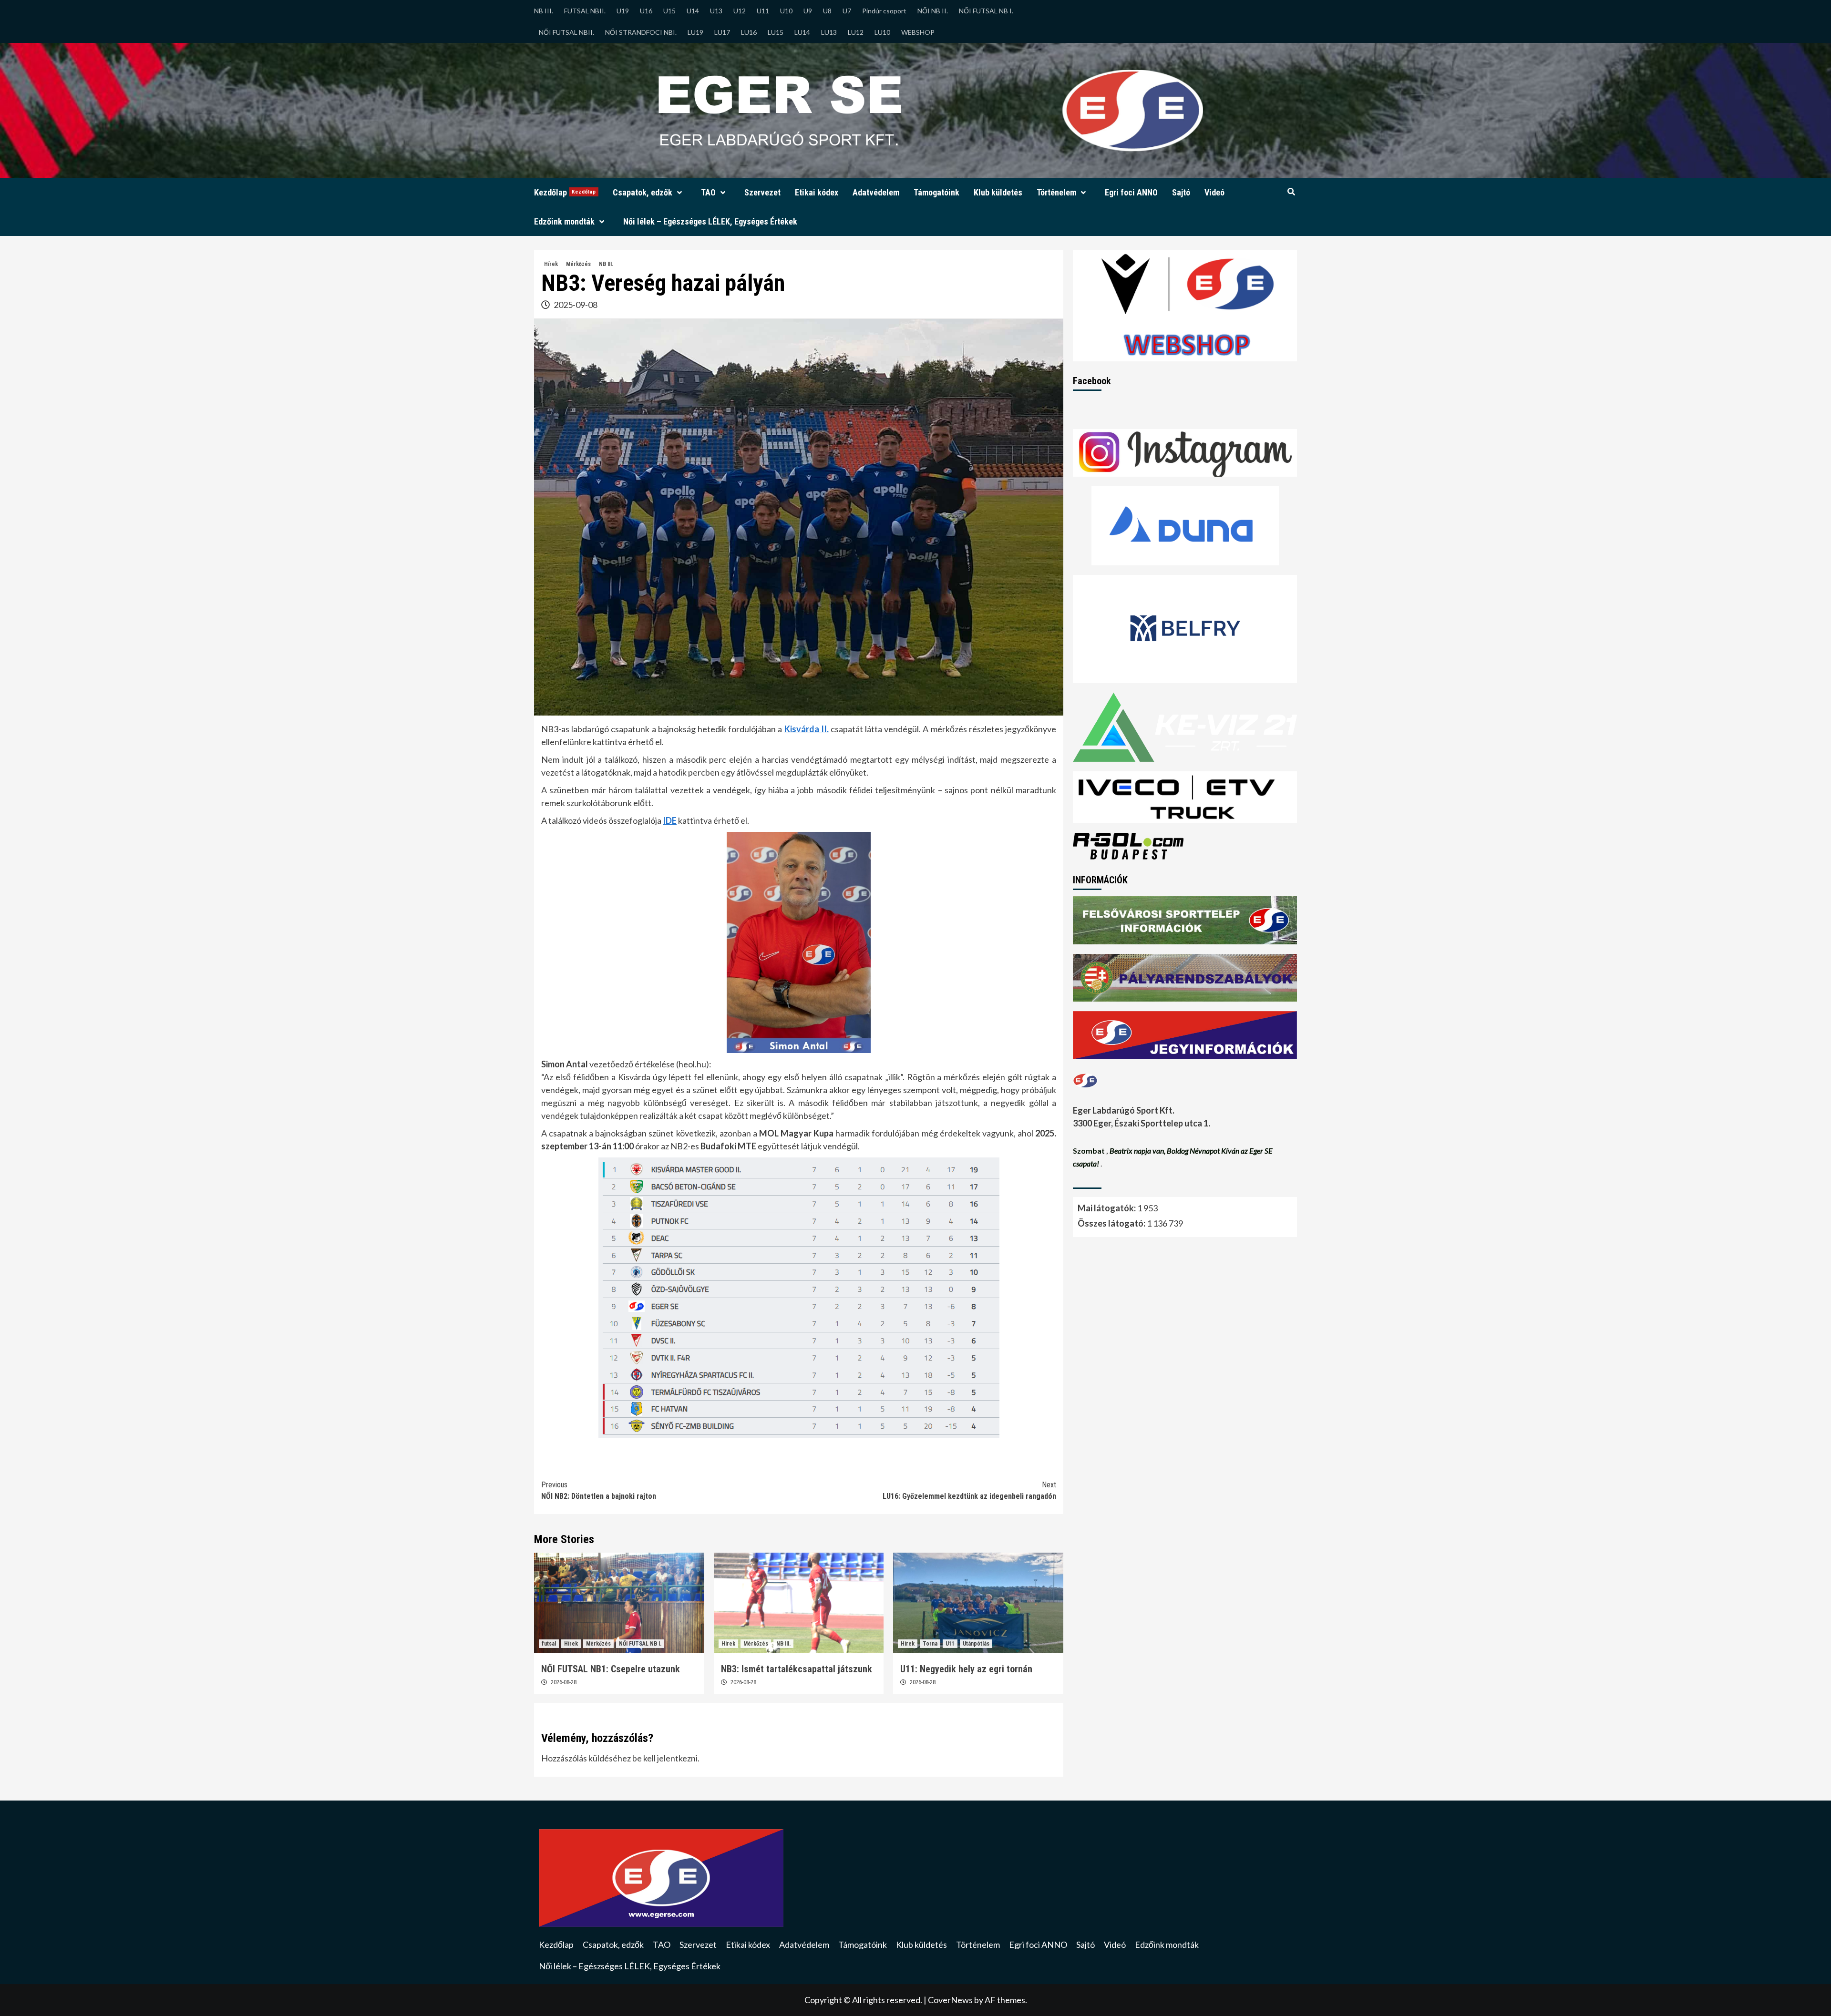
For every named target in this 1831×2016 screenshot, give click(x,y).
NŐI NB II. (933, 11)
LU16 (749, 32)
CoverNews (950, 2000)
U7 (847, 11)
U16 (646, 11)
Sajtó (1181, 192)
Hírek (551, 264)
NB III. (544, 11)
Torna (930, 1644)
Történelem (1056, 192)
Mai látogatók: (1107, 1208)
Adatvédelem (876, 192)
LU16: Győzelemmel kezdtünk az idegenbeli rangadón (969, 1490)
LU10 (882, 32)
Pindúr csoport (884, 11)
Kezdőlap (565, 192)
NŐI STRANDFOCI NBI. (641, 32)
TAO (708, 192)
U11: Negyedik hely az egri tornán (966, 1669)
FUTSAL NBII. (585, 11)
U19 (623, 11)
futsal (549, 1644)
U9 (808, 11)
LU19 (695, 32)
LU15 (776, 32)
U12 (740, 11)
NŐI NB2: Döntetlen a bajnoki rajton (599, 1490)
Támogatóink (936, 192)
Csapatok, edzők (643, 192)
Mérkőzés (578, 264)
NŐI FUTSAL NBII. (566, 32)
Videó (1214, 192)
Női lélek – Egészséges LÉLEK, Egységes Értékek (710, 221)
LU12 (856, 32)
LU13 (829, 32)
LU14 (802, 32)
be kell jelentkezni (665, 1758)
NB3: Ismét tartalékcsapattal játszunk (797, 1669)
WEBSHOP (918, 32)
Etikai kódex (817, 192)
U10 (786, 11)
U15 (669, 11)
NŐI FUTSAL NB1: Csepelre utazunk (611, 1669)
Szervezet (762, 192)
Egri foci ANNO (1131, 192)
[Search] (1291, 192)
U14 (693, 11)
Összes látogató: (1112, 1223)
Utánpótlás (976, 1644)
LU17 (722, 32)
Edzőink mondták (564, 221)
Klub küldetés (998, 192)
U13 (716, 11)
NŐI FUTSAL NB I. (986, 11)
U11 (763, 11)
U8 (827, 11)
